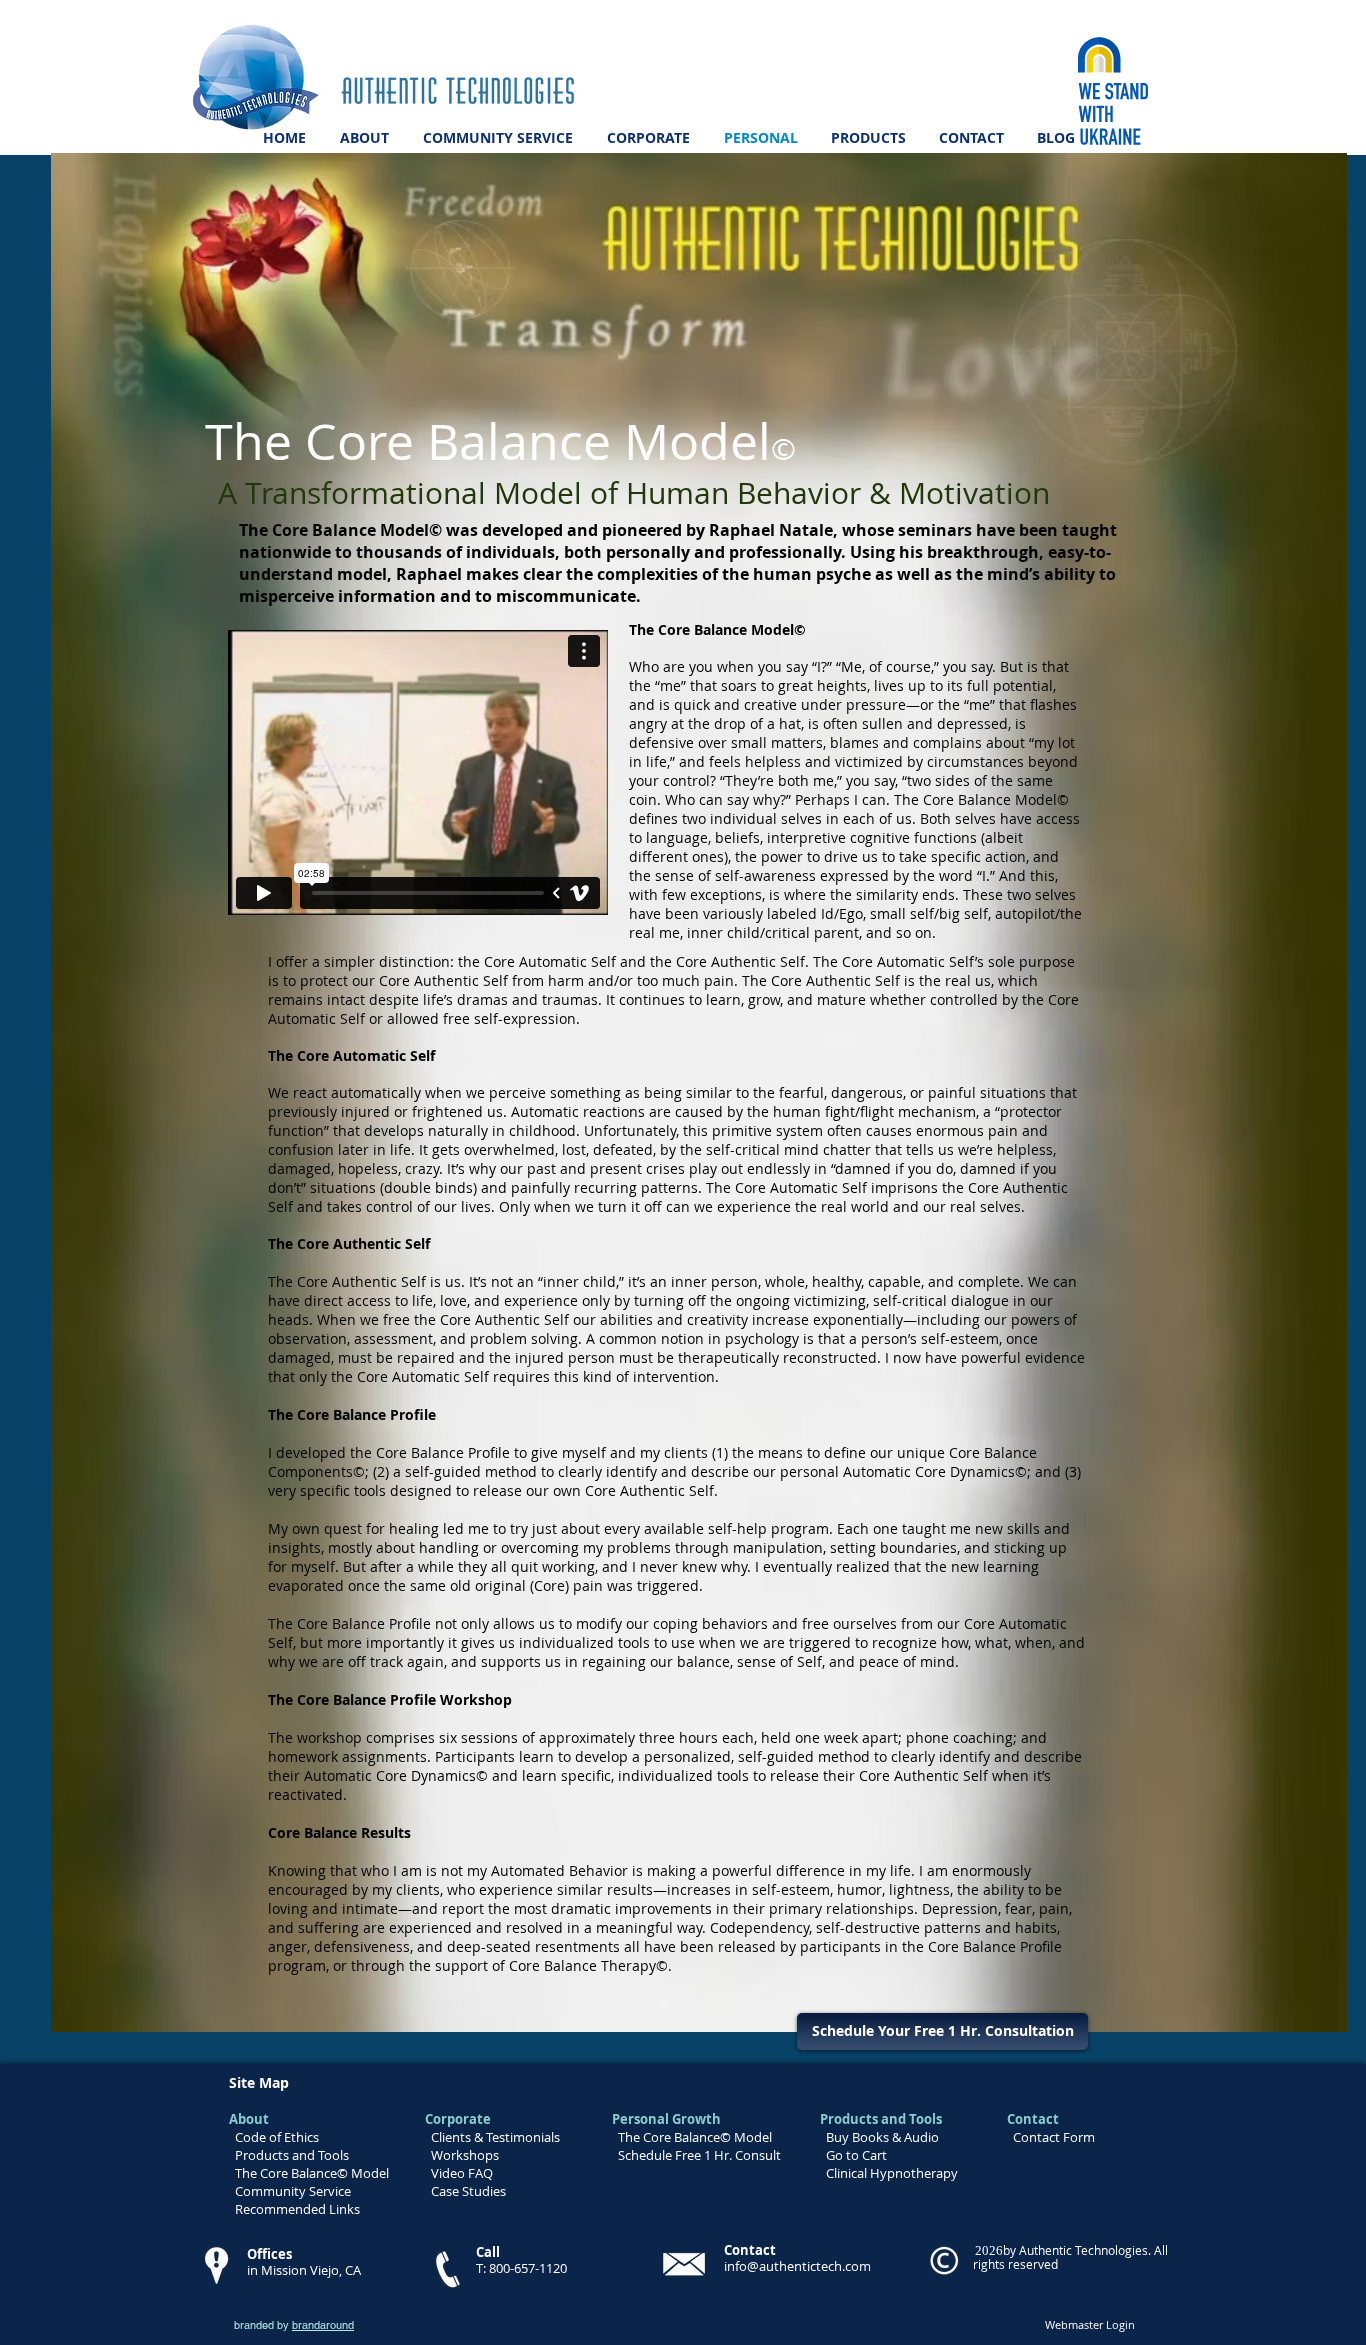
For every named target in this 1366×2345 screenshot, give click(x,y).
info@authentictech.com (797, 2266)
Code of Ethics (277, 2137)
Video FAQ (462, 2173)
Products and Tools (292, 2155)
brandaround (323, 2325)
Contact (1036, 2137)
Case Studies (468, 2191)
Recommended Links (297, 2209)
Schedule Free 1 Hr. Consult (699, 2155)
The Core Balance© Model (312, 2173)
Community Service (291, 2191)
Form (1077, 2137)
